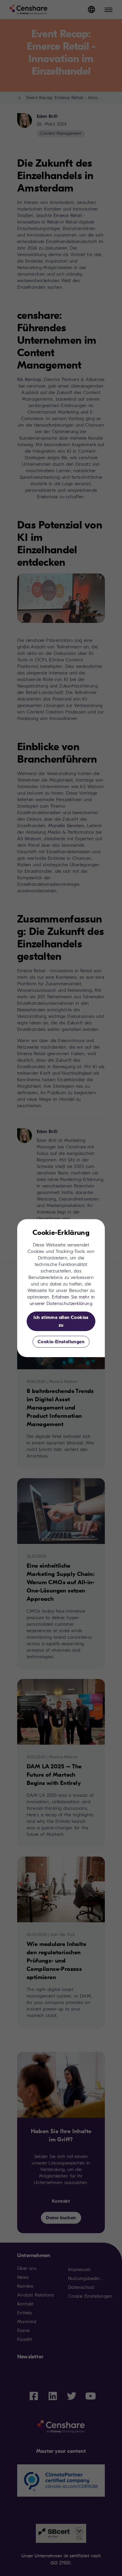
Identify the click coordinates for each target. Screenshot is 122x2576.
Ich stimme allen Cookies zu (61, 1321)
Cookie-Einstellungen (61, 1342)
